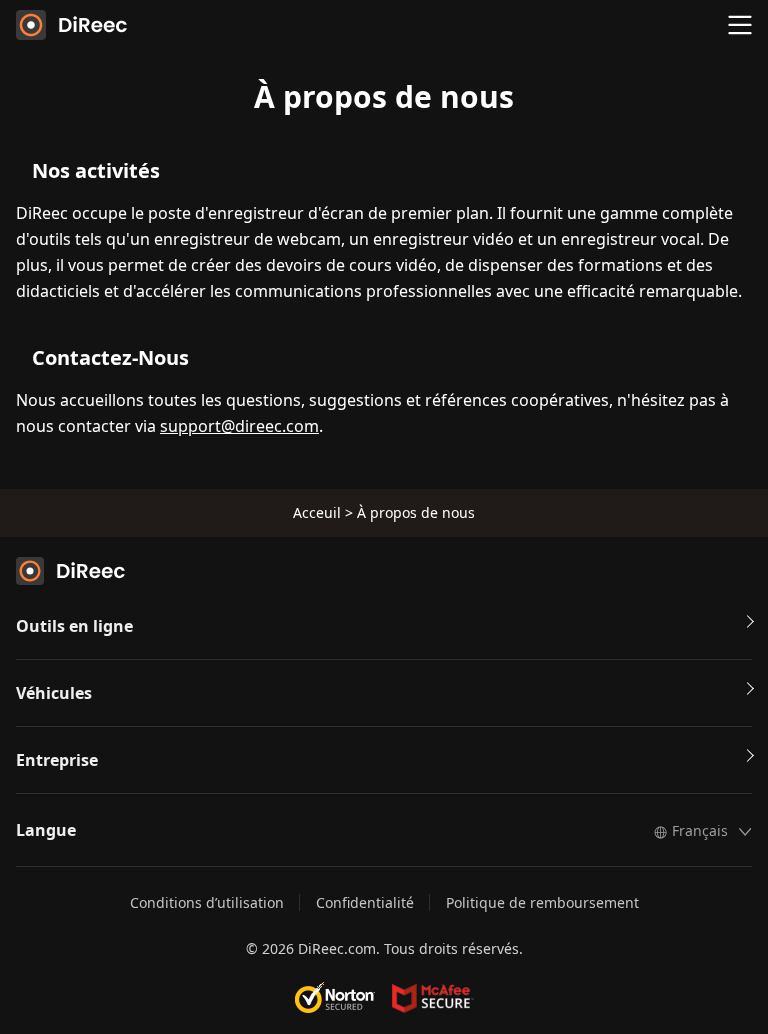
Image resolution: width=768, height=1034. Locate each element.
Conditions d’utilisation (207, 902)
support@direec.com (239, 426)
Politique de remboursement (542, 902)
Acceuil (317, 512)
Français (700, 830)
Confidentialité (365, 902)
